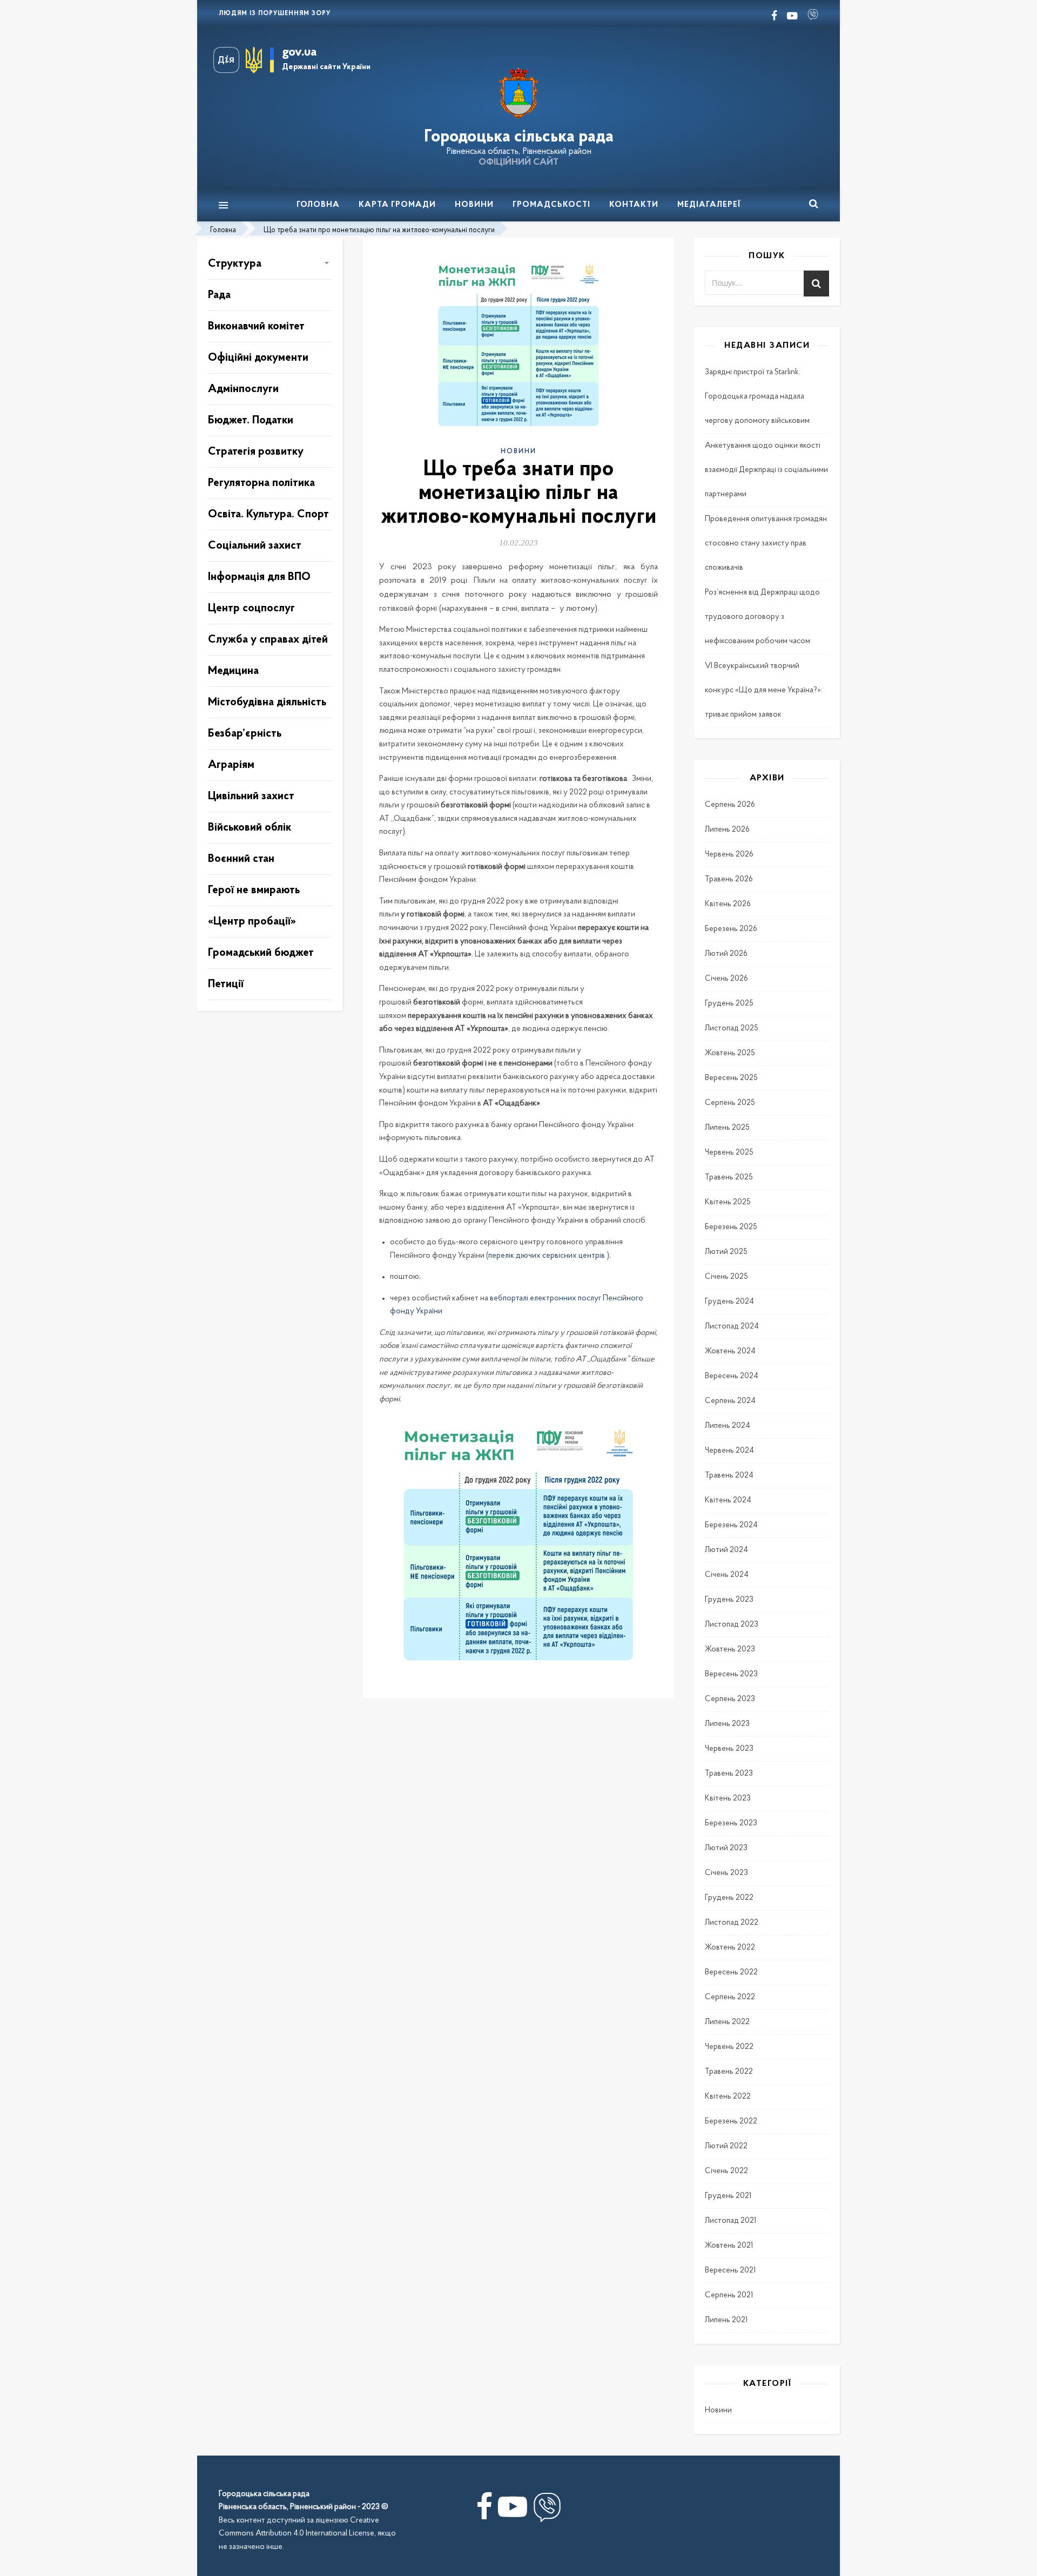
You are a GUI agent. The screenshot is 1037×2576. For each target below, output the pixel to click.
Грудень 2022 (729, 1898)
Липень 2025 (727, 1128)
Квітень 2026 (728, 904)
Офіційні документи (258, 358)
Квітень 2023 (728, 1799)
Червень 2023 (729, 1749)
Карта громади (397, 205)
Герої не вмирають (254, 890)
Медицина (233, 671)
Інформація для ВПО (259, 577)
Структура (235, 264)
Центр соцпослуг (251, 608)
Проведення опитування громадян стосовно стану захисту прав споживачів (766, 544)
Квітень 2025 (728, 1202)
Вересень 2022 (731, 1973)
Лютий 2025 (726, 1252)
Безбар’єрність (245, 734)
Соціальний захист (255, 546)
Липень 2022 (727, 2022)
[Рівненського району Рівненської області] (518, 94)
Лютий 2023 (726, 1848)
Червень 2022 (729, 2047)
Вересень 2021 (730, 2271)
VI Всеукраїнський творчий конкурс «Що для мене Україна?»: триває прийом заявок (764, 690)
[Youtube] (513, 2511)
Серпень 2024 (730, 1401)
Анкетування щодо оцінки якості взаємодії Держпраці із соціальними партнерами (766, 470)
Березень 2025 (731, 1227)
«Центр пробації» (252, 922)
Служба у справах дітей (268, 640)
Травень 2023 (729, 1774)
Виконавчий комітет (256, 326)
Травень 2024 (729, 1476)
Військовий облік (250, 828)
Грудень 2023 (729, 1600)
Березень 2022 (731, 2122)
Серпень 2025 (730, 1103)
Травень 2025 (729, 1178)
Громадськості (551, 205)
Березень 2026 (731, 929)
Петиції (226, 984)
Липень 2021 (726, 2320)
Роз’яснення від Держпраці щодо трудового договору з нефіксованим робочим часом (762, 617)
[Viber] (547, 2511)
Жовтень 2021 (729, 2246)
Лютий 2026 (726, 954)
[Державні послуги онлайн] (230, 60)
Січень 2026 (726, 979)
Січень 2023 (726, 1873)
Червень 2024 (729, 1451)
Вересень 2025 (731, 1078)
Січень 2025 (726, 1277)
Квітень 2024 (728, 1501)
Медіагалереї (709, 205)
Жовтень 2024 (730, 1351)
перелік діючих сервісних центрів (547, 1256)
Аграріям (231, 765)
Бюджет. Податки (251, 420)
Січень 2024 (727, 1575)
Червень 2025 (729, 1153)
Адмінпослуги (243, 389)
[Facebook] (484, 2511)
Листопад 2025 (732, 1029)
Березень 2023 (731, 1823)
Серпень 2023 (730, 1699)
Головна (318, 205)
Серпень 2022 (730, 1997)
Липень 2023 (727, 1724)
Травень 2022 (729, 2072)
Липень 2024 (728, 1426)
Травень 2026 (729, 879)
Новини (474, 205)
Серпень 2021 (729, 2295)
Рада (219, 295)
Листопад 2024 (732, 1327)
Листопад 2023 (732, 1625)
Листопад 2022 (732, 1923)
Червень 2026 (729, 855)
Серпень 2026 (730, 805)
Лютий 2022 (726, 2146)
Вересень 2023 (731, 1674)
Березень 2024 (731, 1525)
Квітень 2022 (728, 2097)
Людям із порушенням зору (275, 14)
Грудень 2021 (728, 2196)
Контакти (634, 205)
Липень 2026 (727, 830)
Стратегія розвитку (256, 452)
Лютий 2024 (726, 1550)
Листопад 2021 (730, 2221)
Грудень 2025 (729, 1004)
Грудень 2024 (729, 1302)
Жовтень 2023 (730, 1650)
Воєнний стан (241, 859)
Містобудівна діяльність (267, 702)
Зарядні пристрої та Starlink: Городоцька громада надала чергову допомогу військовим (757, 397)
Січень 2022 (726, 2171)
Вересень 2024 (732, 1376)
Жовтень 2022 (730, 1948)
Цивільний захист (251, 796)
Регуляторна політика (261, 483)
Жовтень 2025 (730, 1053)
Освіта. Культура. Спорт (268, 514)
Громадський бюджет (261, 953)
